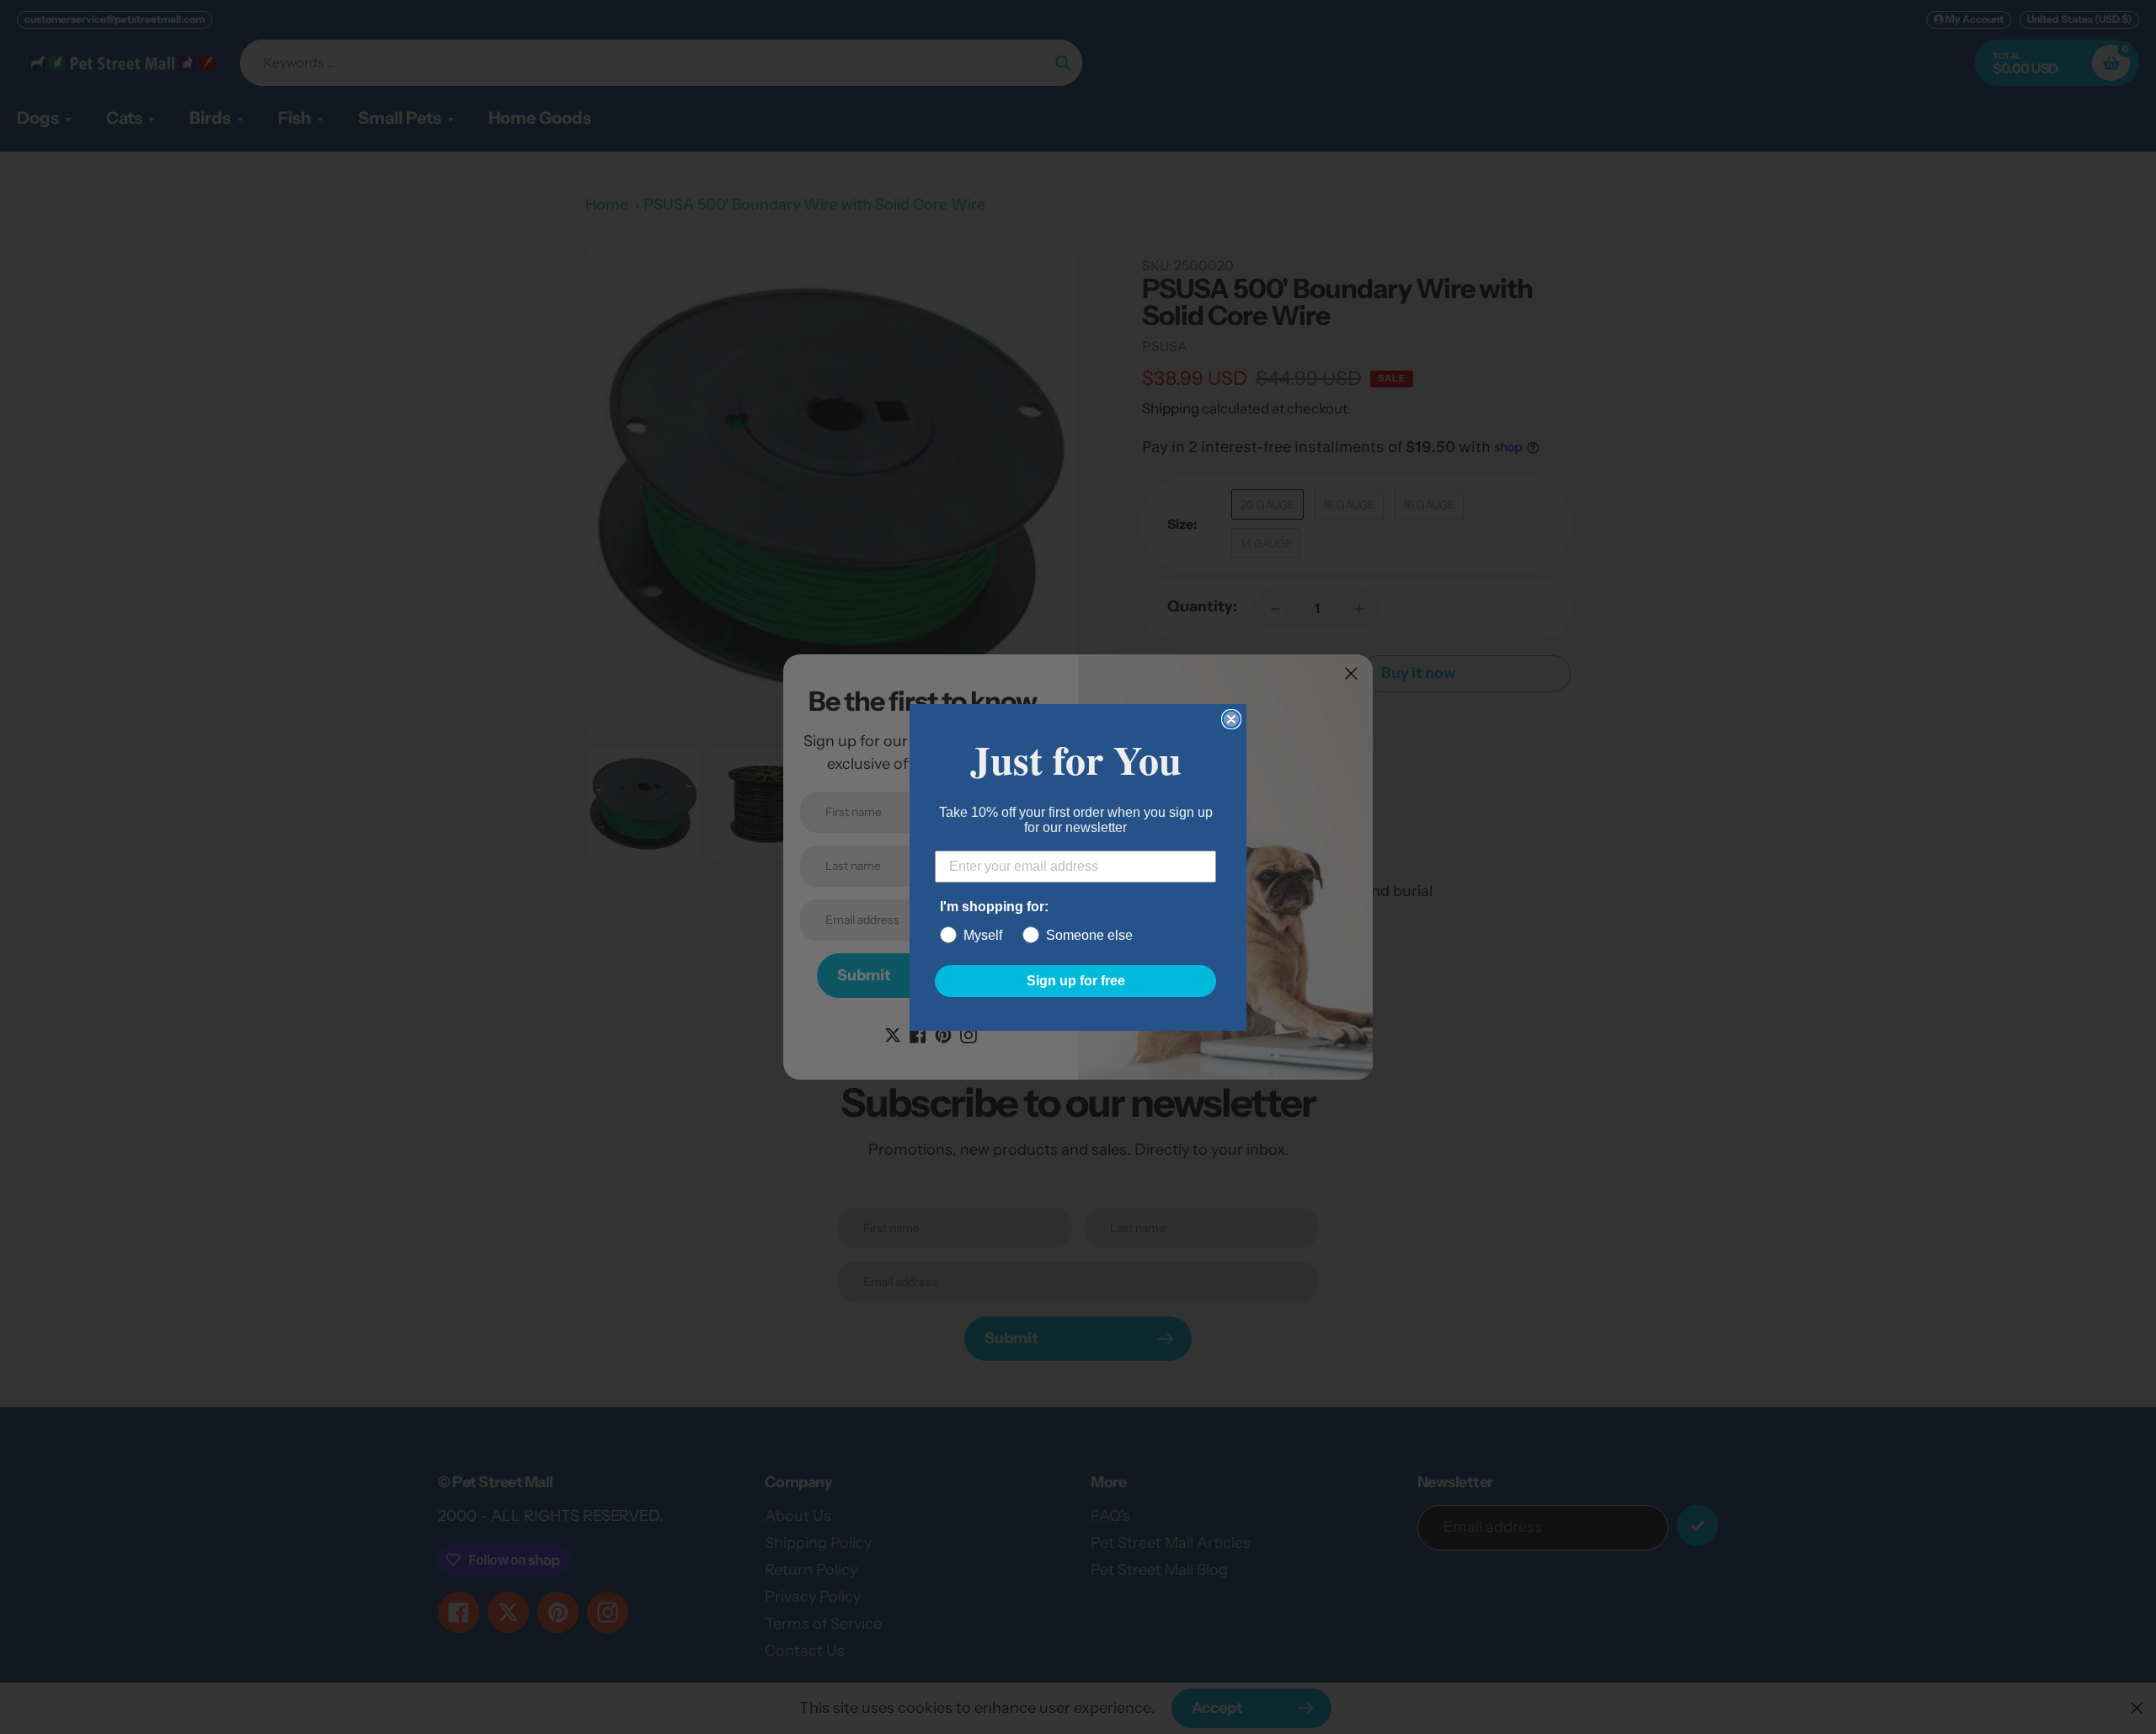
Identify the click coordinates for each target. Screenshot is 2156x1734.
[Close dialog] (1231, 719)
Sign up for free (1076, 981)
